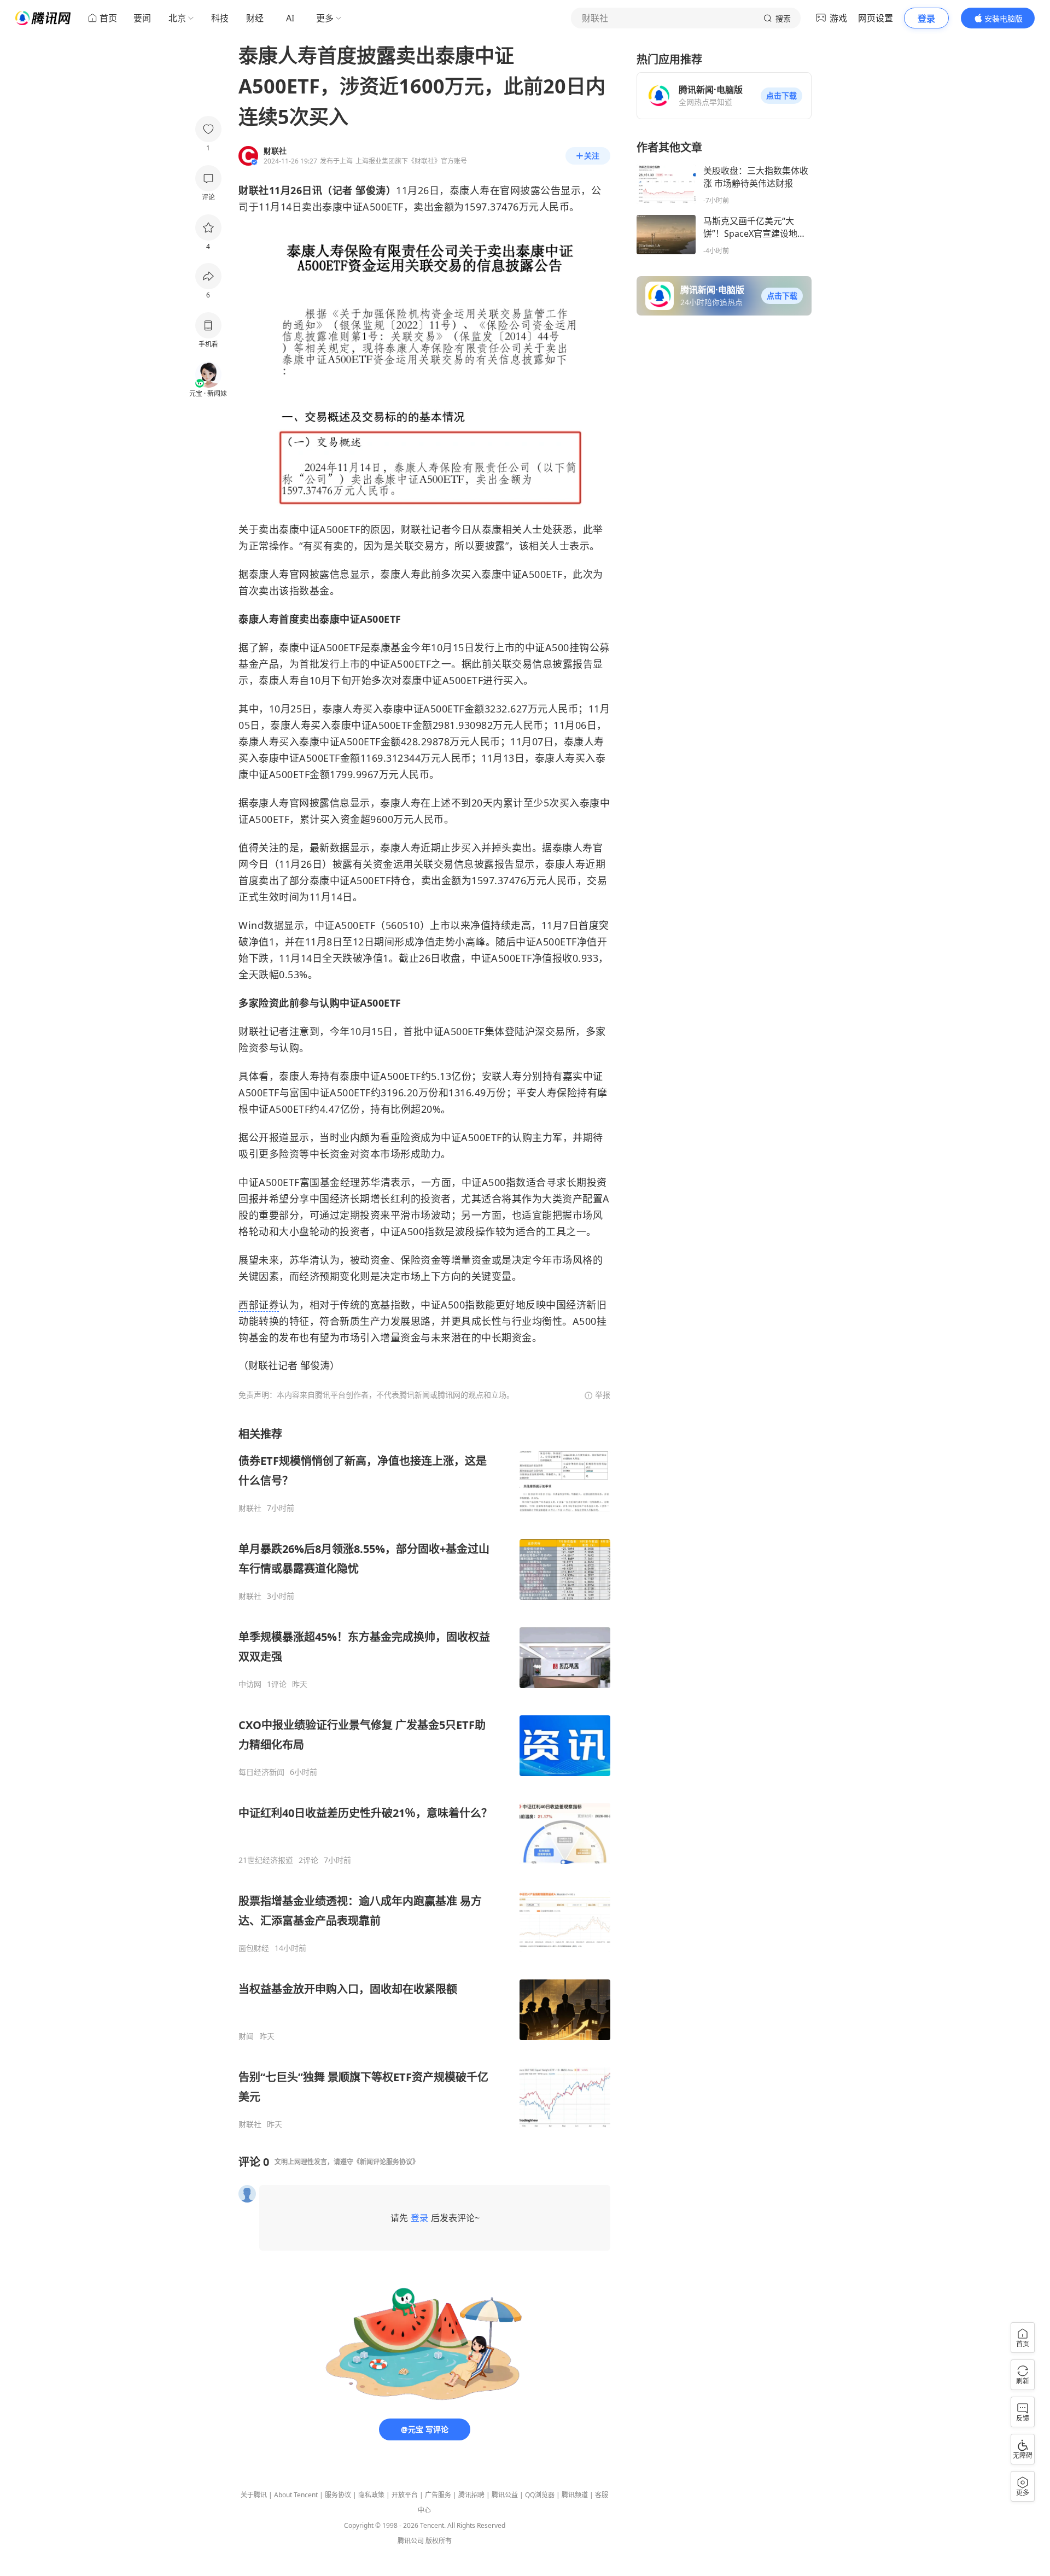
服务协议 (338, 2495)
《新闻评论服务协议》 (386, 2162)
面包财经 (254, 1948)
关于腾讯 (254, 2495)
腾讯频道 (575, 2495)
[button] (781, 96)
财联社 (250, 1508)
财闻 (246, 2036)
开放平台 (405, 2495)
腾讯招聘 (471, 2495)
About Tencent (296, 2495)
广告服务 (438, 2495)
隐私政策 (371, 2495)
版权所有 (439, 2541)
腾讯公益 (505, 2495)
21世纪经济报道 (266, 1860)
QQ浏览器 (540, 2495)
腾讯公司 (411, 2541)
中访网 (250, 1684)
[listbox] (424, 1778)
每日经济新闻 (261, 1772)
